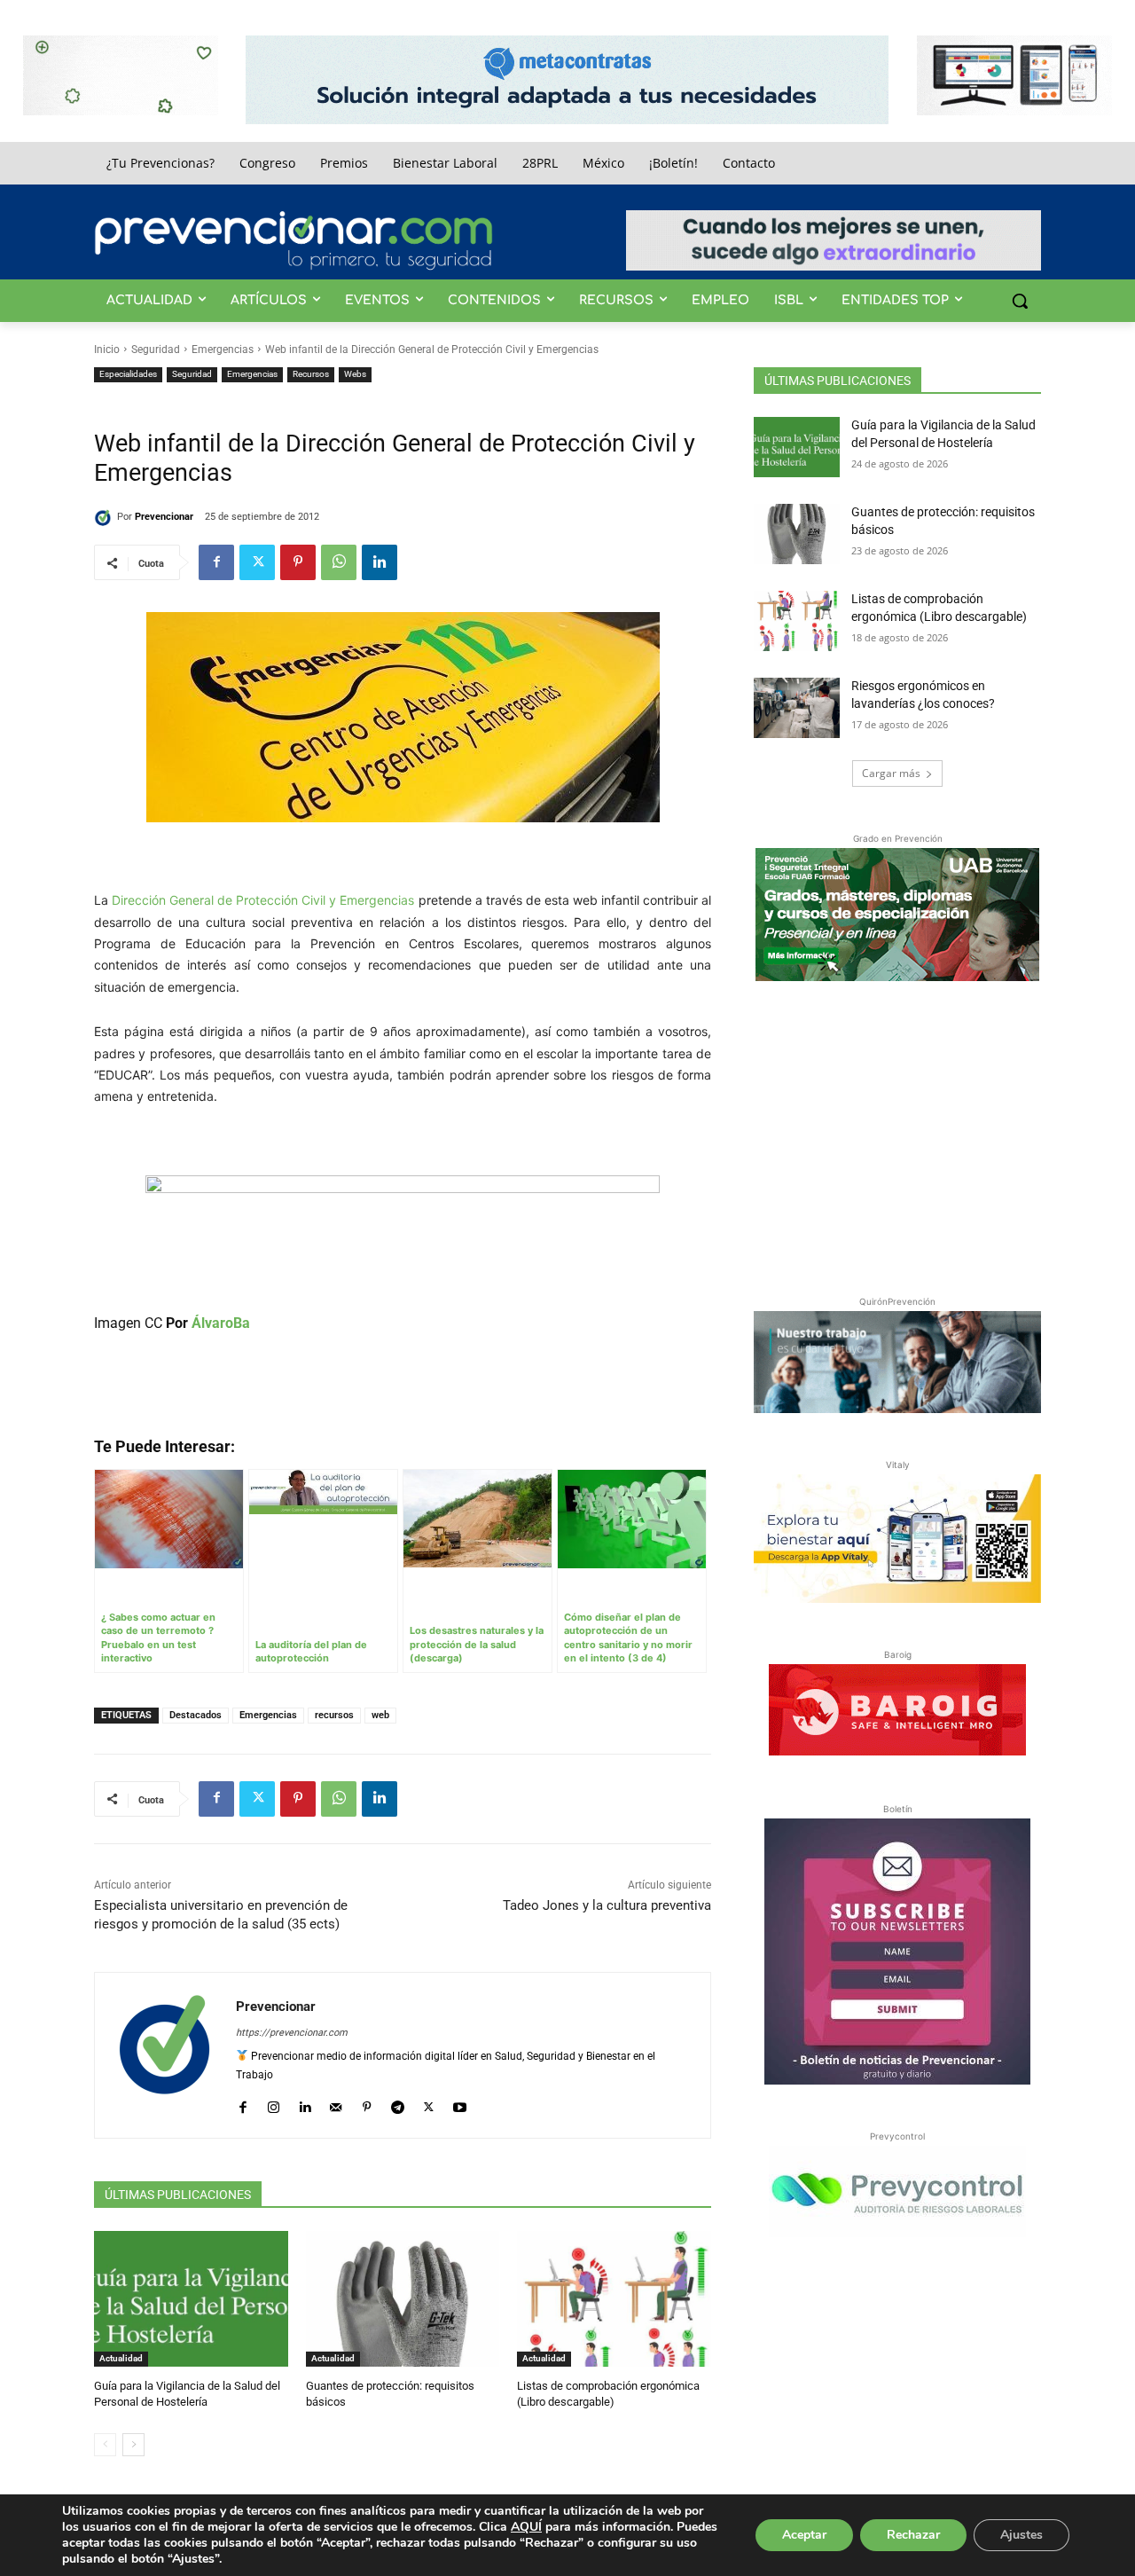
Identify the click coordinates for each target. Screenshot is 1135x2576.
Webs (355, 374)
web (380, 1715)
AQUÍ (526, 2527)
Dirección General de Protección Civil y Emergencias (263, 900)
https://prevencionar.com (292, 2033)
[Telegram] (398, 2104)
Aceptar (804, 2535)
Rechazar (913, 2535)
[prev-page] (105, 2445)
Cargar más (891, 773)
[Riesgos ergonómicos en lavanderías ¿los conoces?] (797, 708)
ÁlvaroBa (221, 1323)
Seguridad (156, 349)
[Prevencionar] (294, 240)
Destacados (196, 1715)
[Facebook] (216, 562)
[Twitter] (257, 562)
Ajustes (1021, 2535)
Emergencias (223, 349)
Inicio (107, 349)
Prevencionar (164, 517)
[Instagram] (274, 2104)
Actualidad (121, 2358)
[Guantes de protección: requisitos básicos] (403, 2299)
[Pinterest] (298, 562)
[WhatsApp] (339, 562)
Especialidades (128, 374)
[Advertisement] (897, 1135)
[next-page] (133, 2445)
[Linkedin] (380, 562)
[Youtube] (460, 2104)
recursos (334, 1715)
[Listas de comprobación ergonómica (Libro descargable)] (614, 2299)
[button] (1020, 301)
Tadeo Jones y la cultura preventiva (607, 1905)
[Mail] (336, 2104)
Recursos (311, 374)
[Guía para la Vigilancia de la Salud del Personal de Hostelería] (191, 2299)
